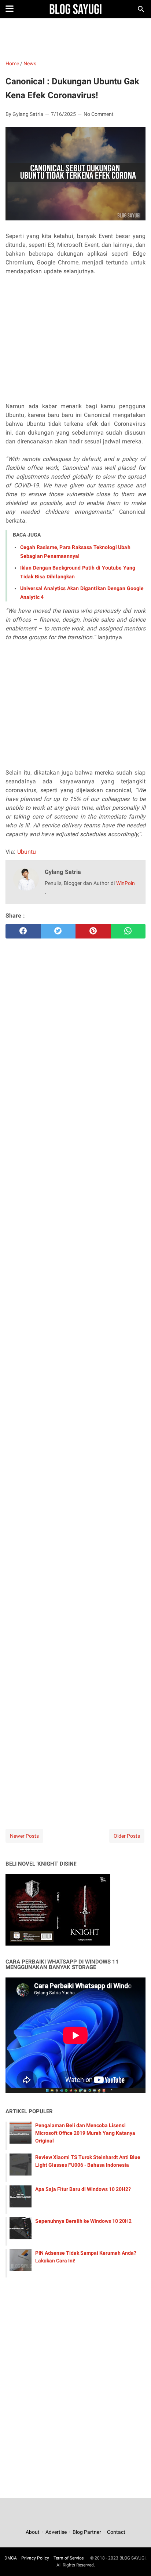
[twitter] (58, 931)
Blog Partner (87, 2532)
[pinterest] (93, 931)
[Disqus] (75, 1712)
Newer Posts (24, 1836)
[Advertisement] (75, 39)
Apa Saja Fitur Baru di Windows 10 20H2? (83, 2189)
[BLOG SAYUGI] (76, 9)
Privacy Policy (35, 2558)
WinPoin (126, 883)
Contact (116, 2532)
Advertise (56, 2532)
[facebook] (23, 931)
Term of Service (69, 2558)
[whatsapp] (128, 931)
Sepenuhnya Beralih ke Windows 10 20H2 (83, 2221)
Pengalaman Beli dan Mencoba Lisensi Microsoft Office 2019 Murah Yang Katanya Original (85, 2133)
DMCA (11, 2558)
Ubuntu (27, 852)
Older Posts (127, 1836)
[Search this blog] (141, 9)
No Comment (99, 114)
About (33, 2532)
